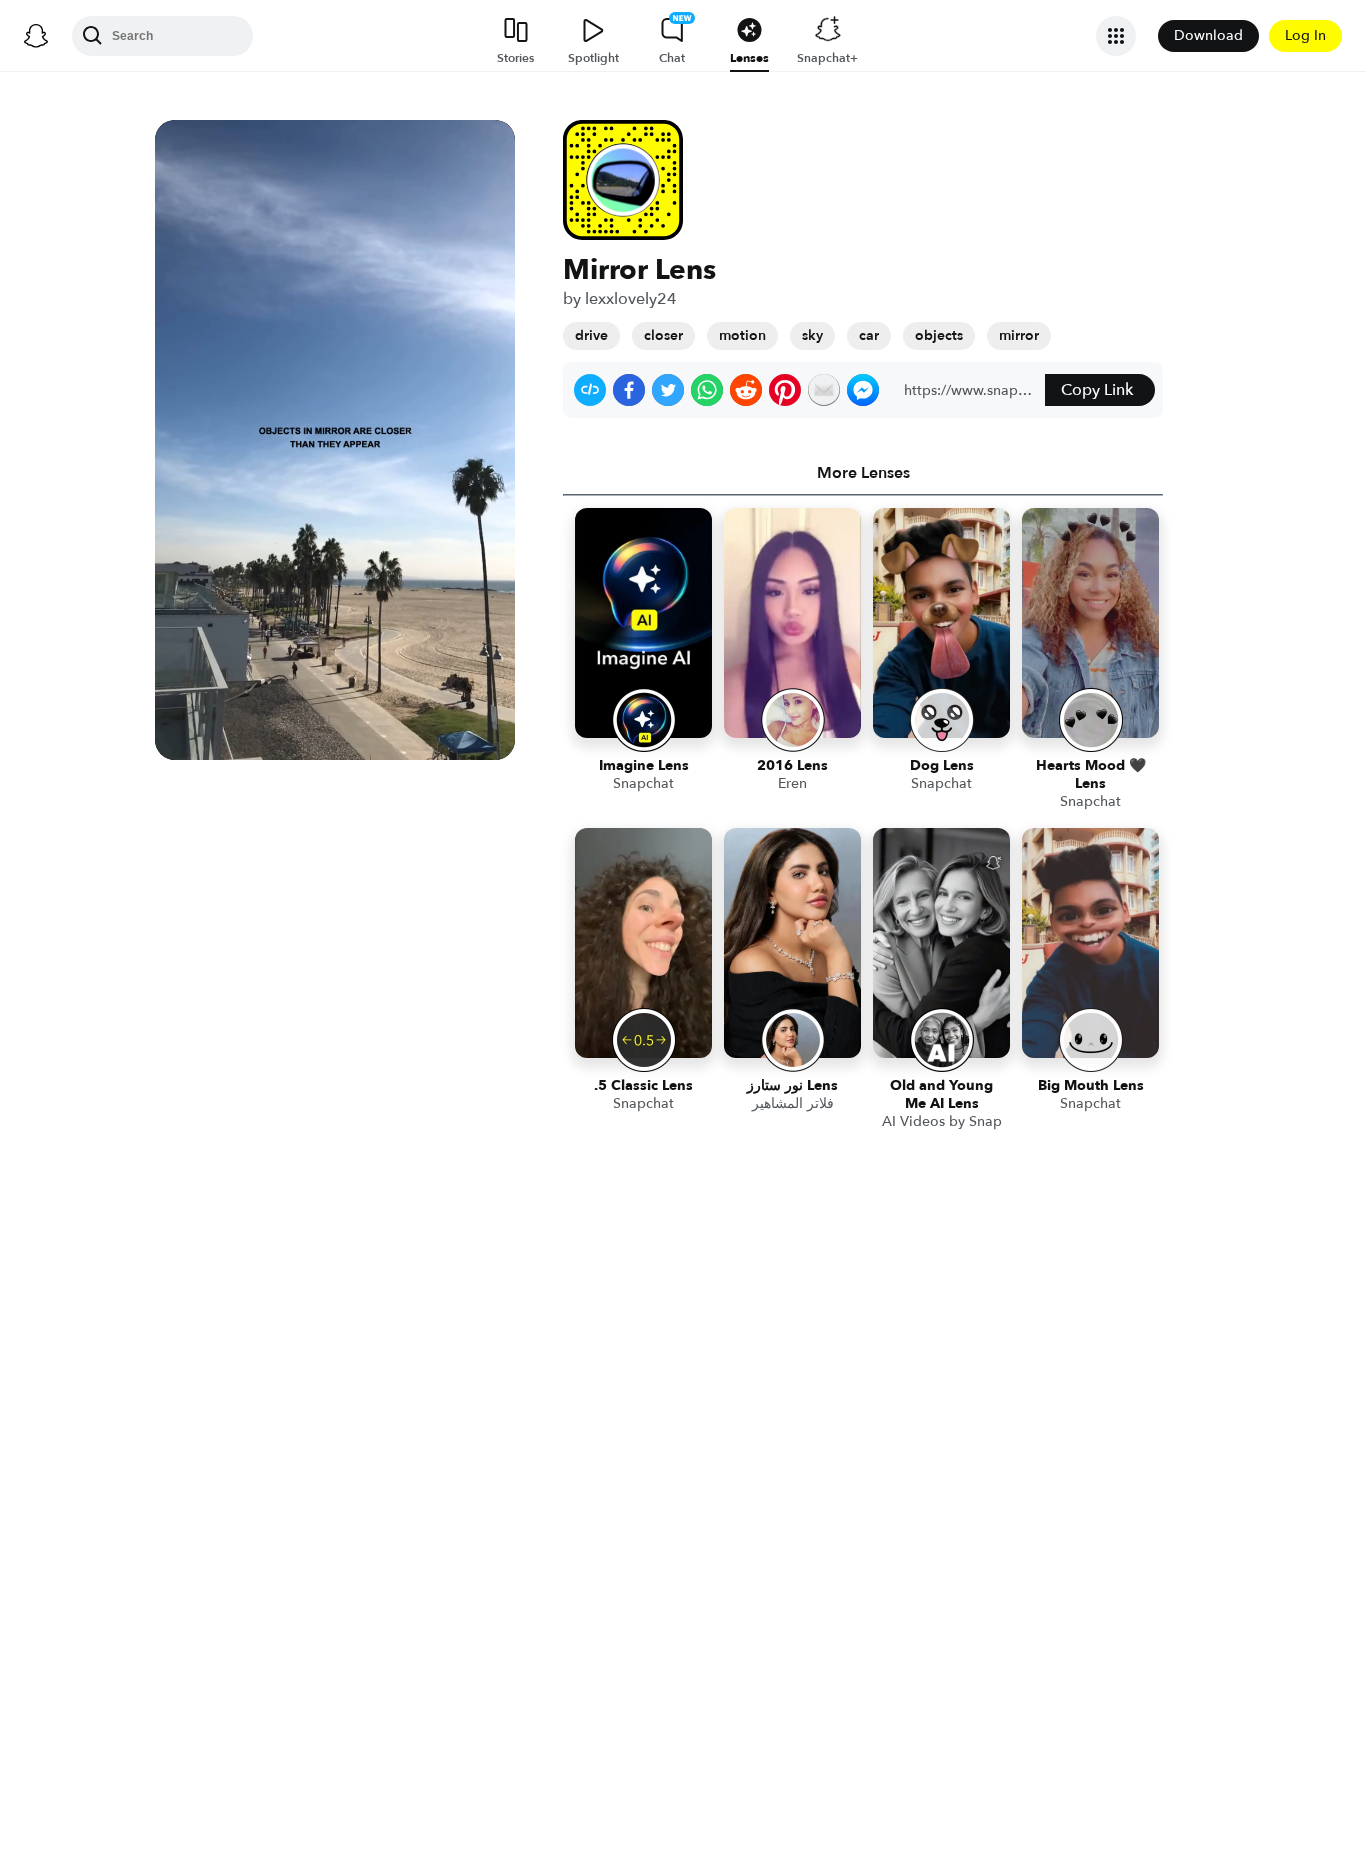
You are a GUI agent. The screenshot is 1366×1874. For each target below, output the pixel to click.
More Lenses (863, 473)
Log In (1305, 35)
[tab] (863, 473)
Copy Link (1097, 390)
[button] (590, 390)
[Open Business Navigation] (1116, 36)
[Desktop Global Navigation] (36, 36)
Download (1208, 35)
